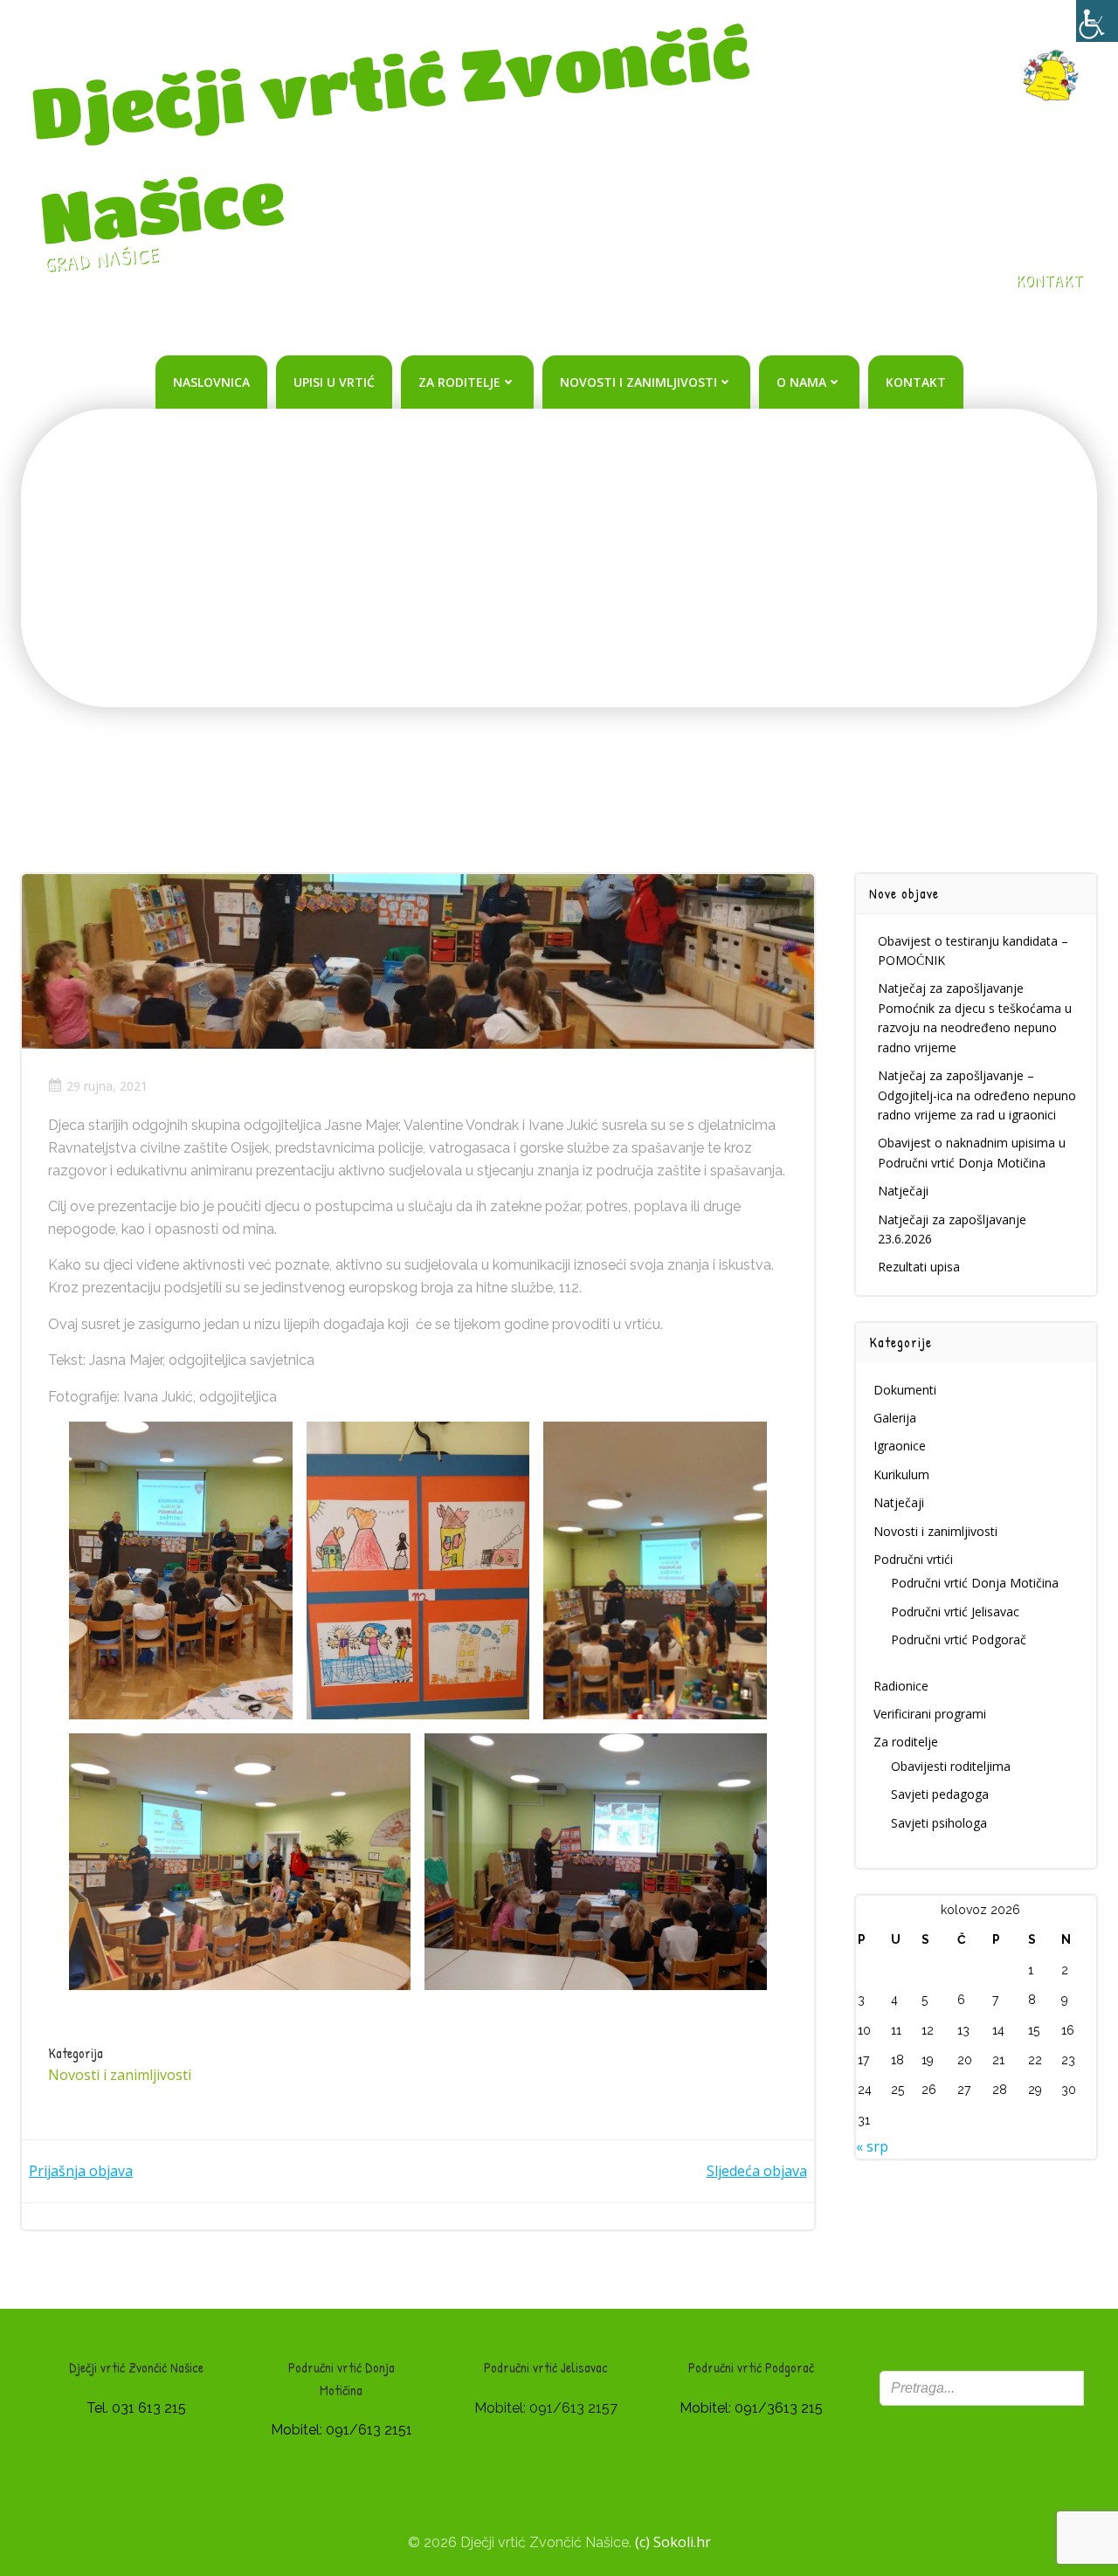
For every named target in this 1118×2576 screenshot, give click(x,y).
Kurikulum (901, 1474)
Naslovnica (211, 382)
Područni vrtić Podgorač (959, 1639)
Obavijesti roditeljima (951, 1766)
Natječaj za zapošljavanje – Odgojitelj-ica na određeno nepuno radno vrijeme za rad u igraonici (977, 1095)
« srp (872, 2146)
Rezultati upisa (919, 1267)
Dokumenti (905, 1390)
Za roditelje (459, 382)
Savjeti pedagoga (940, 1794)
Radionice (901, 1686)
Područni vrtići (913, 1559)
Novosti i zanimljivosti (638, 382)
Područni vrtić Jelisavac (955, 1612)
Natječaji (903, 1191)
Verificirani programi (930, 1714)
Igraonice (900, 1446)
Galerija (895, 1418)
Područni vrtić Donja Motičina (975, 1583)
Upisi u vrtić (334, 382)
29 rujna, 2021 (107, 1086)
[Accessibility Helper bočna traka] (1097, 21)
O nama (801, 382)
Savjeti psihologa (939, 1823)
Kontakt (916, 382)
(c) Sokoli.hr (673, 2542)
